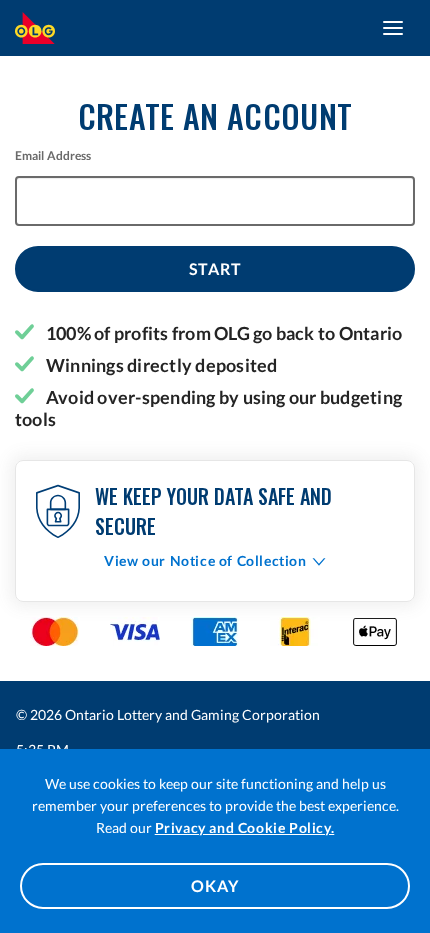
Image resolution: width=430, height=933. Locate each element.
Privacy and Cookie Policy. (245, 827)
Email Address (53, 155)
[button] (214, 560)
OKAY (214, 885)
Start (215, 268)
